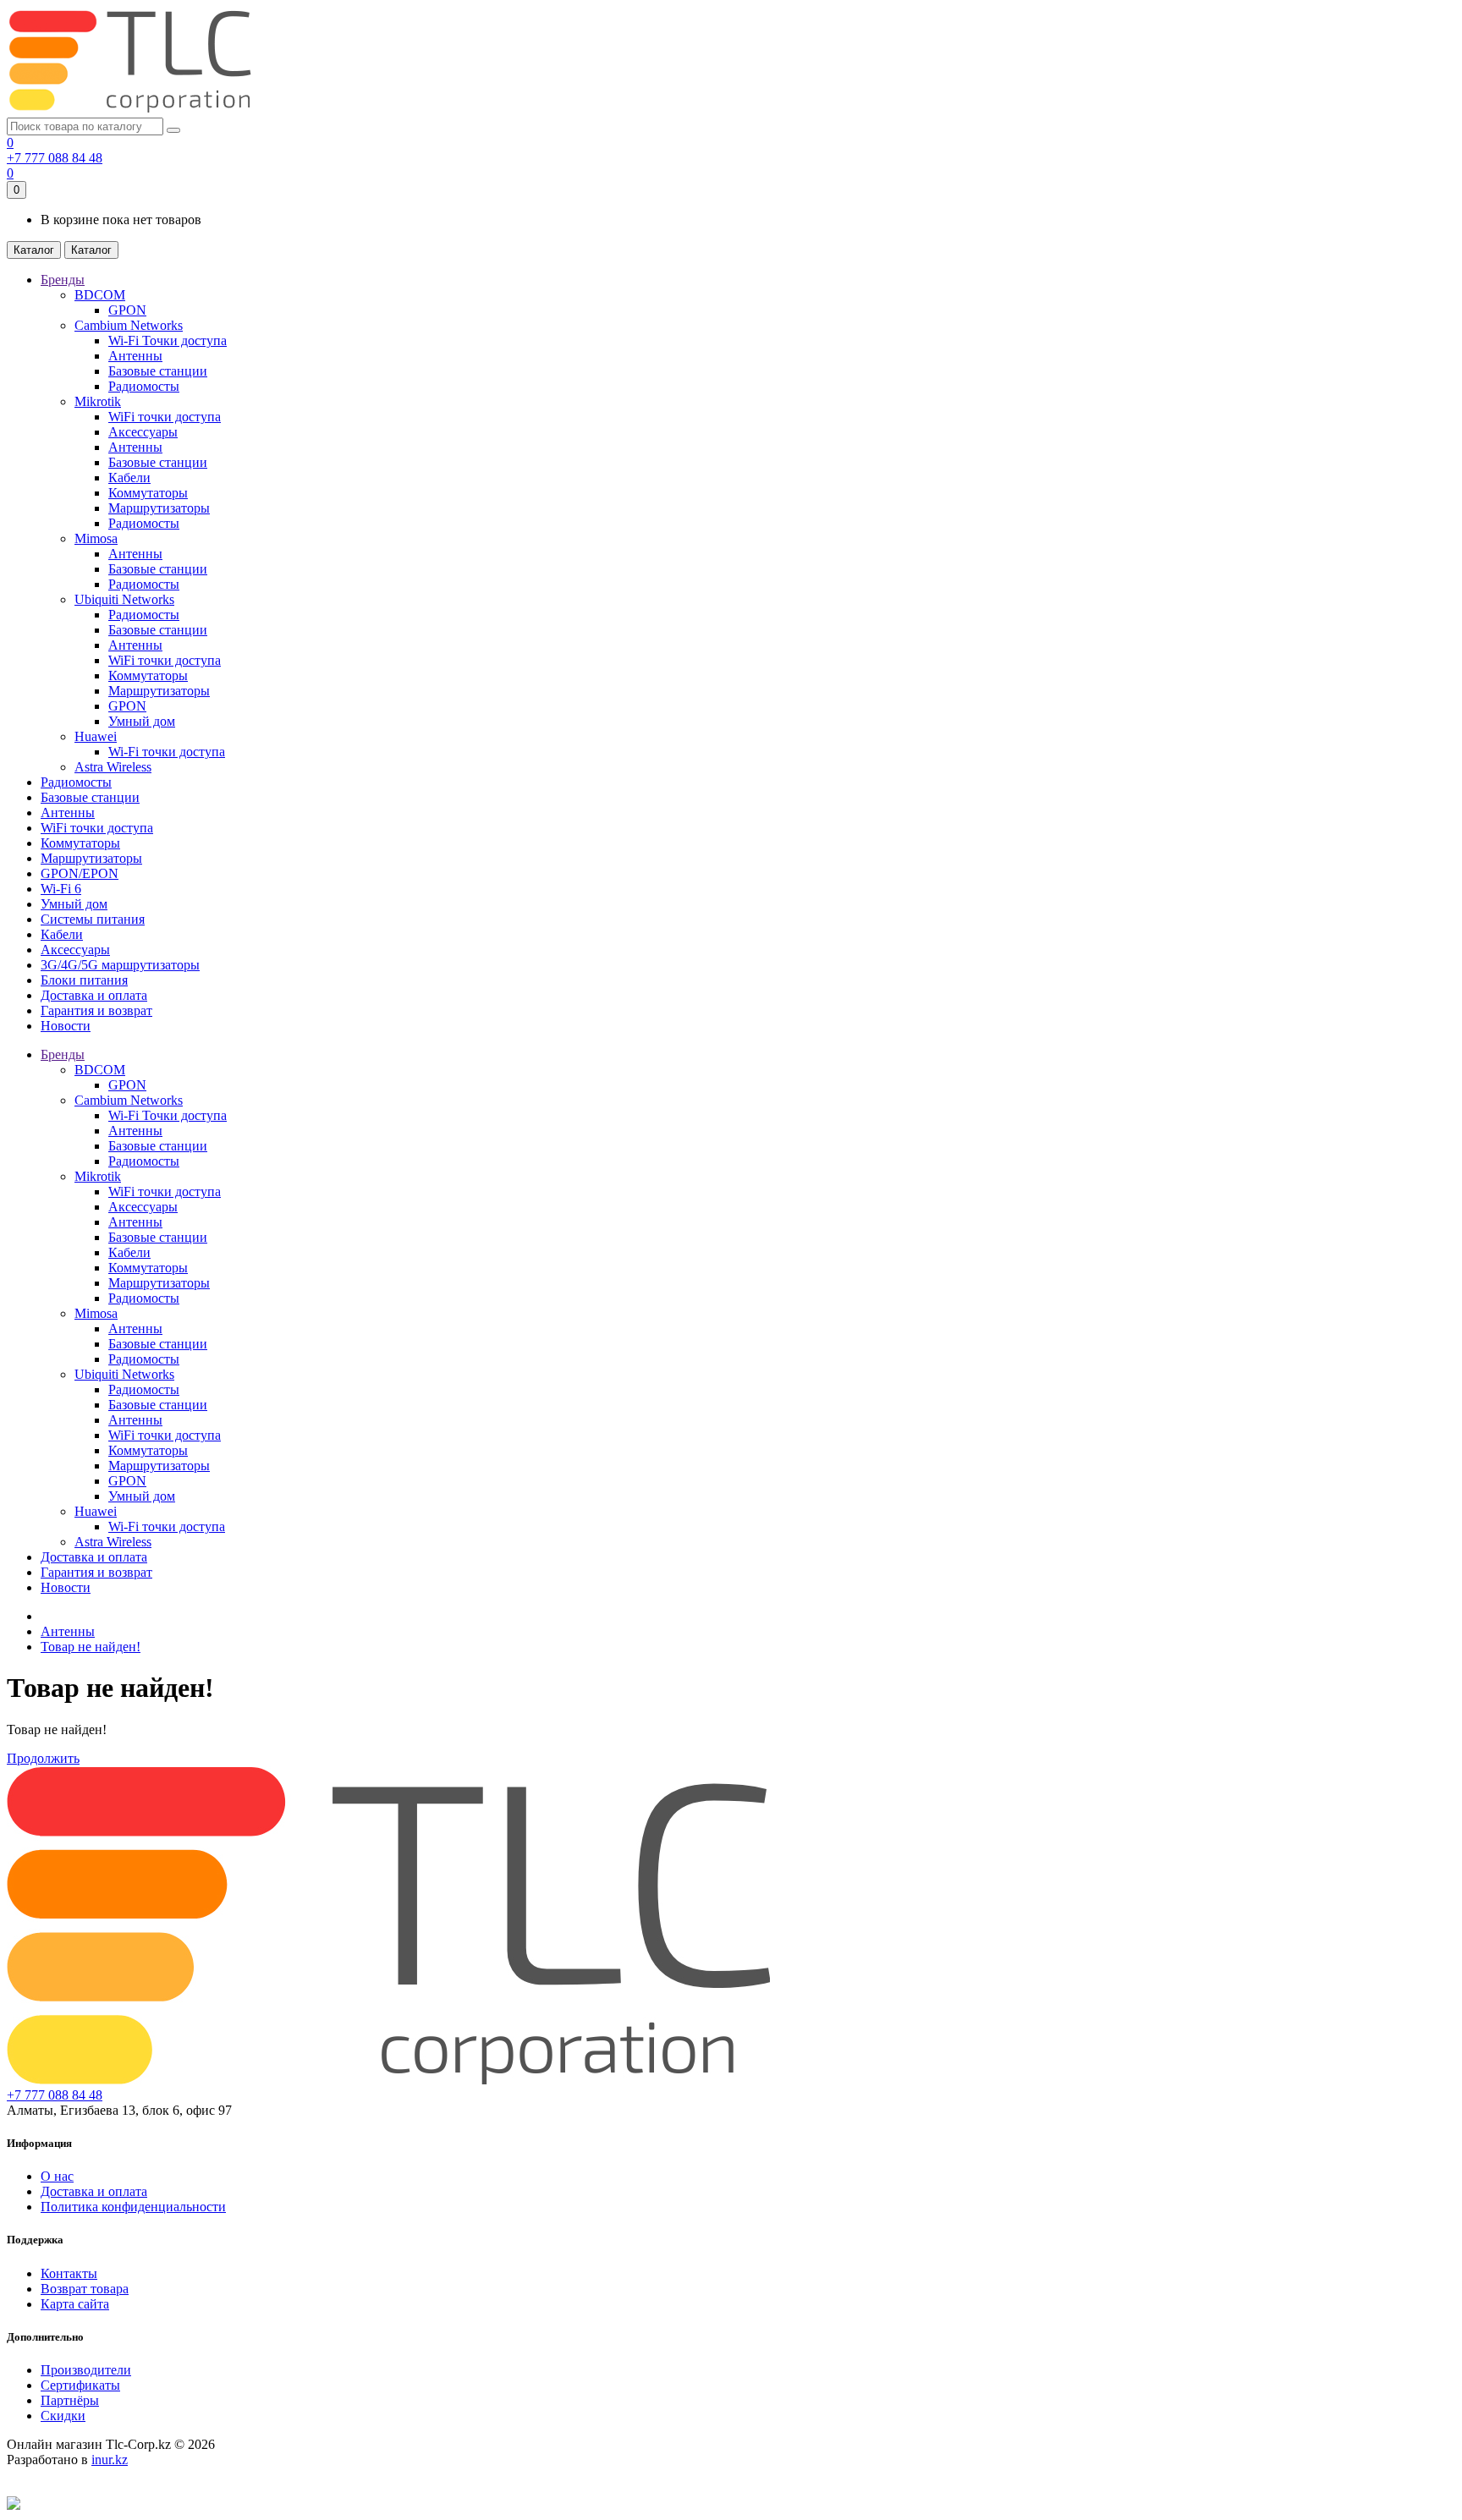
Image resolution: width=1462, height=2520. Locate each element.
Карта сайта (75, 2304)
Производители (86, 2370)
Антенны (135, 356)
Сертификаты (80, 2385)
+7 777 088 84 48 (55, 158)
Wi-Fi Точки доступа (168, 340)
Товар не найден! (91, 1647)
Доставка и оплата (94, 1557)
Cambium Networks (129, 325)
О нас (57, 2176)
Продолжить (43, 1758)
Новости (66, 1587)
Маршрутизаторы (159, 508)
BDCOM (100, 295)
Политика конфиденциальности (133, 2207)
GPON (127, 310)
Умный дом (142, 721)
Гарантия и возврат (96, 1572)
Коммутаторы (148, 493)
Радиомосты (144, 386)
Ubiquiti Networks (124, 599)
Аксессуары (143, 432)
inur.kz (110, 2460)
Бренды (63, 1054)
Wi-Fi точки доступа (167, 752)
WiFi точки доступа (165, 417)
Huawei (96, 736)
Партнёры (70, 2400)
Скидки (63, 2416)
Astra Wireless (113, 767)
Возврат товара (85, 2289)
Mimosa (96, 538)
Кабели (129, 478)
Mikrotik (98, 401)
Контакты (69, 2273)
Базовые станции (158, 371)
